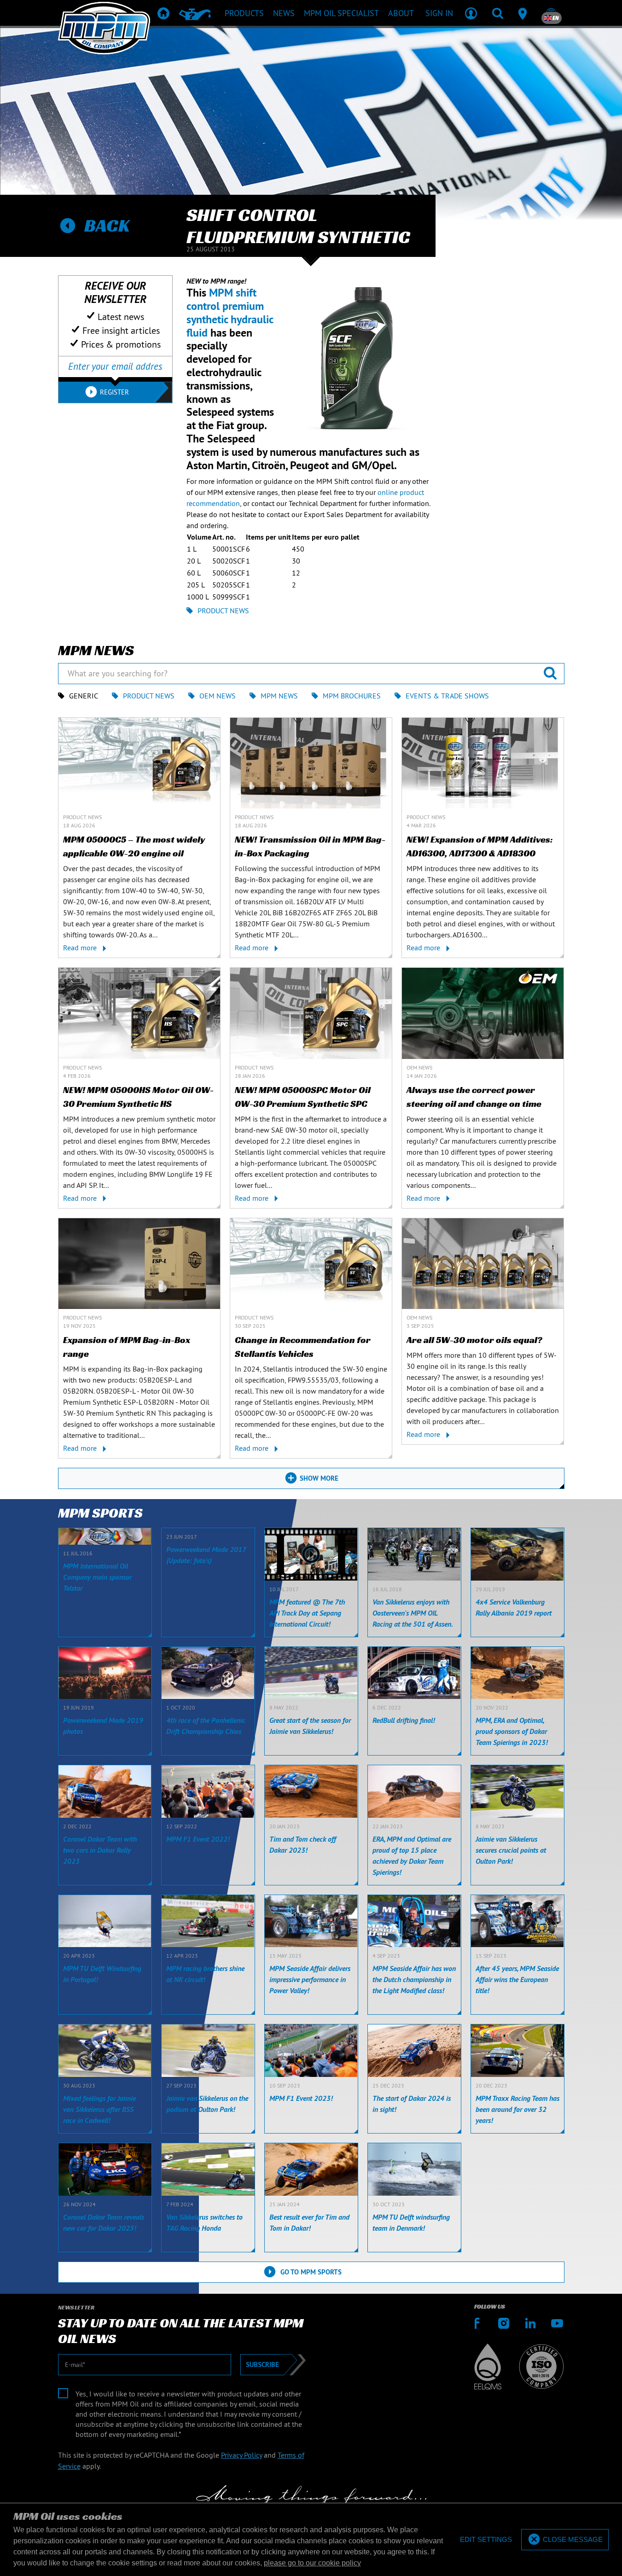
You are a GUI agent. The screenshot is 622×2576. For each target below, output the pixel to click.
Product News (223, 611)
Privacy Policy (241, 2455)
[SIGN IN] (471, 13)
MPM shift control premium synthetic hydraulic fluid (230, 312)
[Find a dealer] (524, 13)
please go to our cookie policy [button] (312, 2563)
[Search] (498, 13)
